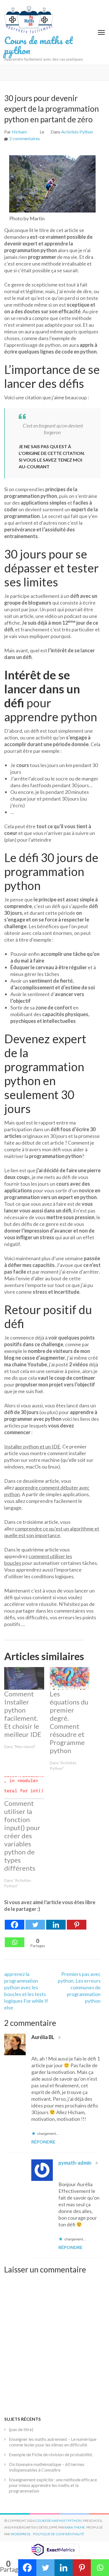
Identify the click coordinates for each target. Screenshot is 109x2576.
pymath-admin (75, 2163)
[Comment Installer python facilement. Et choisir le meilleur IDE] (24, 1678)
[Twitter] (35, 1921)
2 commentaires (25, 138)
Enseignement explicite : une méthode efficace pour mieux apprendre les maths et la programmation (53, 2485)
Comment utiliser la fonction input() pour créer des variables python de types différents (22, 1836)
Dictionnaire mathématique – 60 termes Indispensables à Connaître (47, 2467)
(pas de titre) (21, 2429)
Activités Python (77, 132)
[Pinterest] (77, 1921)
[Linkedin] (56, 1921)
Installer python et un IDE (32, 1446)
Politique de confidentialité (59, 2534)
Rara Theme (75, 2527)
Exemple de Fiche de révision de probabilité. (51, 2454)
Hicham (19, 132)
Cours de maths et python (38, 45)
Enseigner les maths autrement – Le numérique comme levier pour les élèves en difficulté (53, 2442)
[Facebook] (15, 1921)
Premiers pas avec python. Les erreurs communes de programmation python (79, 1987)
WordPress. (21, 2534)
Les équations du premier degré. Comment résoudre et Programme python (69, 1722)
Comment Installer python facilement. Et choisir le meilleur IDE (23, 1714)
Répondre (43, 2142)
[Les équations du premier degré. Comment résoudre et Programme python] (70, 1678)
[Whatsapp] (15, 1939)
